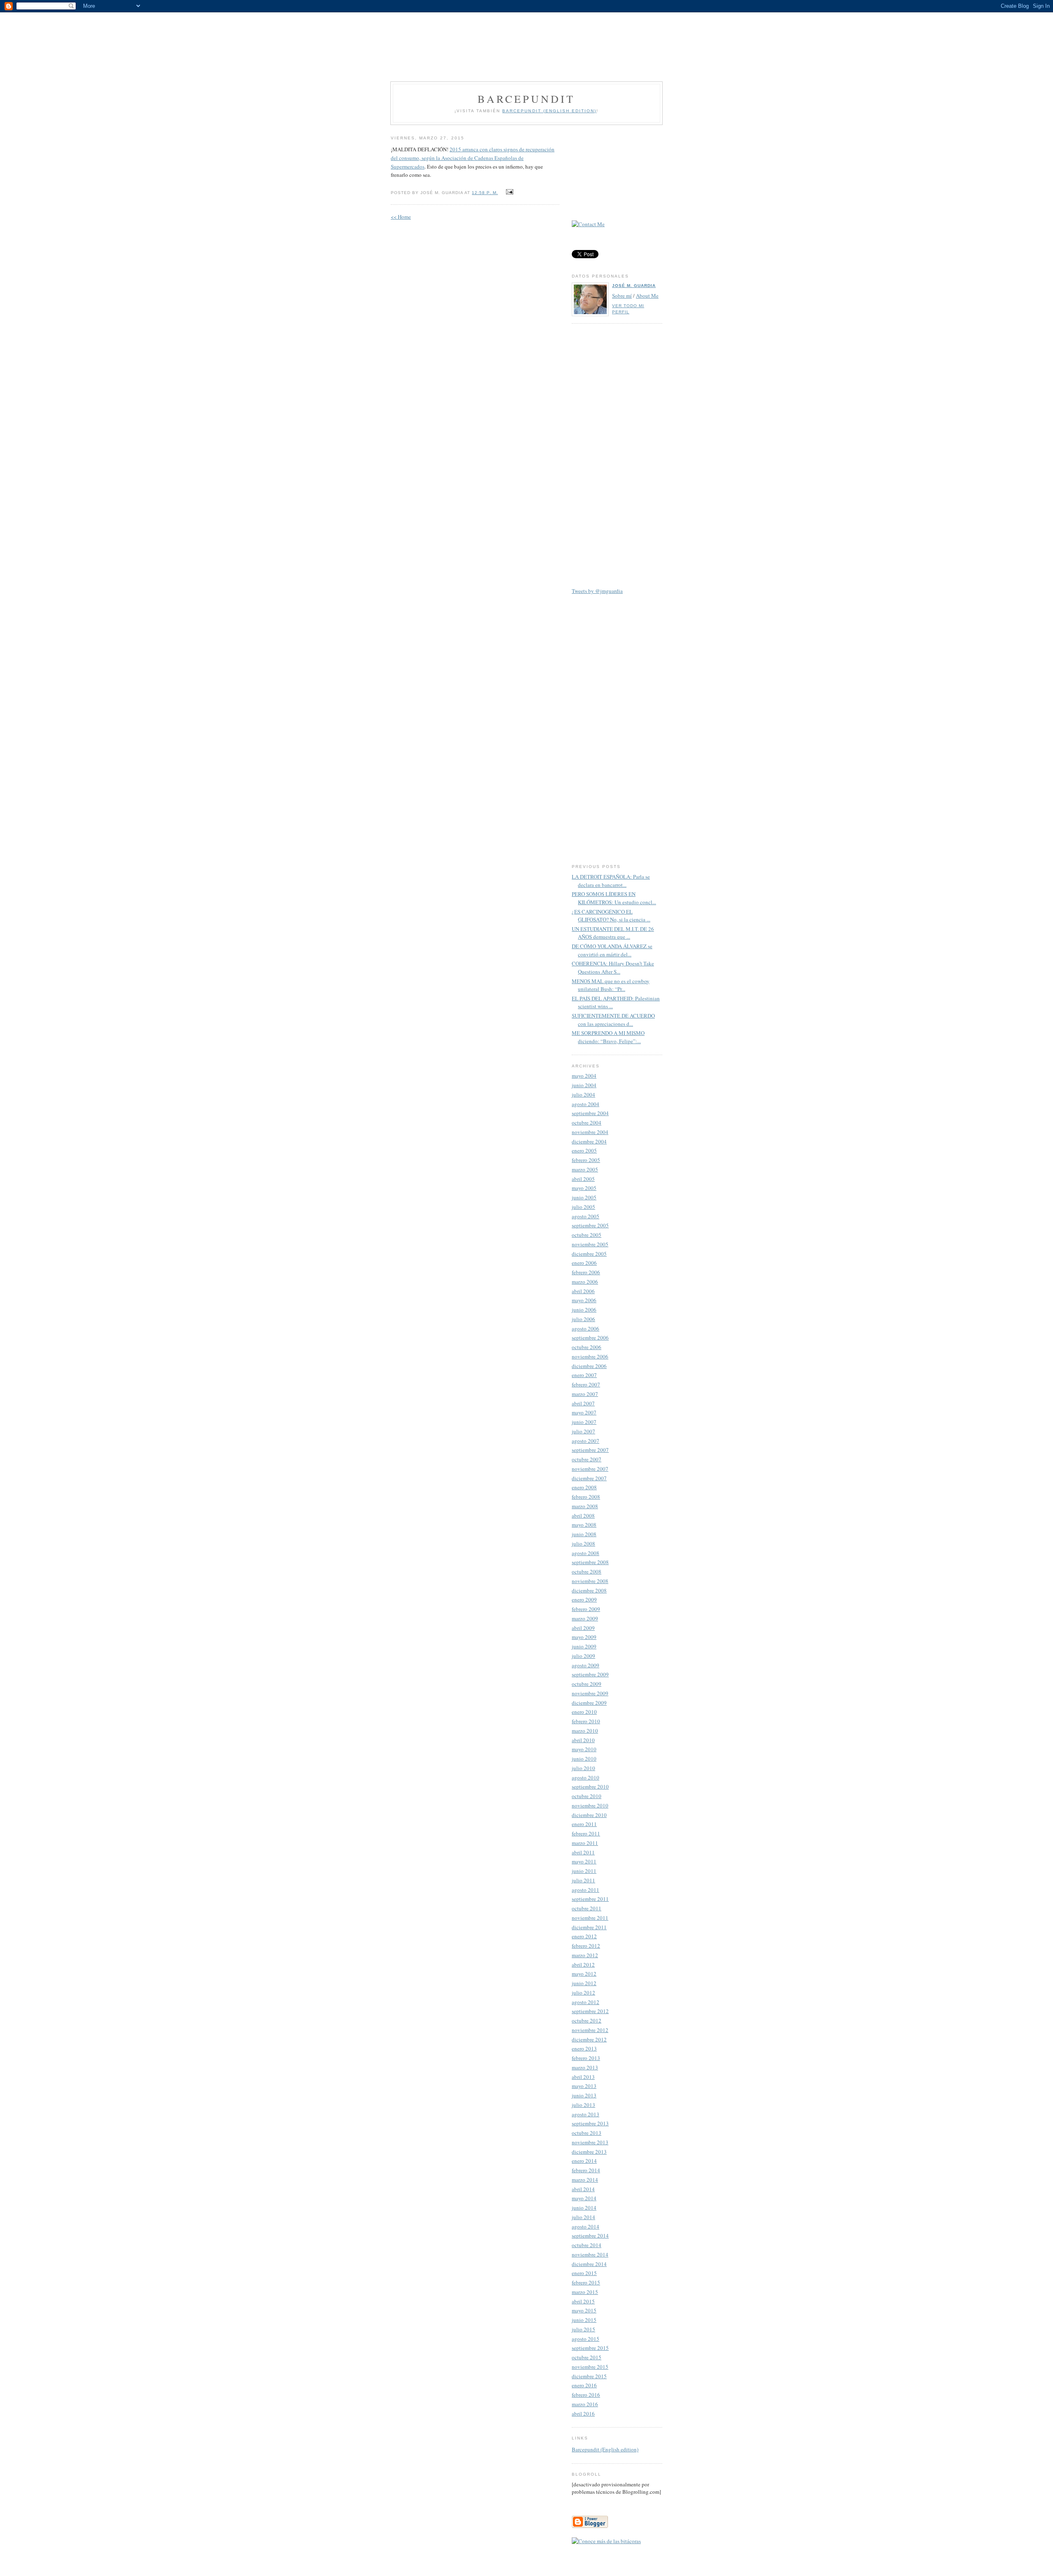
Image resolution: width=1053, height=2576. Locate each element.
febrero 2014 (586, 2170)
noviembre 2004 (590, 1132)
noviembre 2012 (590, 2030)
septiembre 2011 (590, 1899)
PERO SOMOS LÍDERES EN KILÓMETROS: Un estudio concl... (614, 898)
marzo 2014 (585, 2180)
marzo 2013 (585, 2067)
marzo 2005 (585, 1169)
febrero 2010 (586, 1721)
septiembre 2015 (590, 2348)
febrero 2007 (586, 1384)
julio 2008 (583, 1544)
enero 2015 (584, 2273)
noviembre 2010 (590, 1805)
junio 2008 (584, 1534)
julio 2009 (583, 1656)
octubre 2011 (587, 1908)
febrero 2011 (586, 1833)
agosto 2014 (586, 2227)
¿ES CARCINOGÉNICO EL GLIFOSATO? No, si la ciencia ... (611, 916)
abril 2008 (583, 1516)
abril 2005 (583, 1179)
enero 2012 (584, 1936)
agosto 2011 (586, 1890)
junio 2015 (584, 2320)
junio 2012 (584, 1983)
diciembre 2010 (589, 1815)
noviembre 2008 (590, 1581)
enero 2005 (584, 1150)
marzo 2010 (585, 1731)
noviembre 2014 (590, 2254)
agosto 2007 (586, 1441)
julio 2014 (583, 2217)
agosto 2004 (586, 1104)
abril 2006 (583, 1291)
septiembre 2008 (590, 1562)
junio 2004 (584, 1085)
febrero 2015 (586, 2282)
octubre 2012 (587, 2021)
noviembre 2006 (590, 1356)
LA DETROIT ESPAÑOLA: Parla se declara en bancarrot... (611, 881)
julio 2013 (583, 2105)
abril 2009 (583, 1628)
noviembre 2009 (590, 1693)
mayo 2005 (584, 1188)
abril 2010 (583, 1740)
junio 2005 (584, 1197)
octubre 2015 (587, 2357)
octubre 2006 (587, 1347)
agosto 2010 (586, 1778)
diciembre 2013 (589, 2152)
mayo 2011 (584, 1861)
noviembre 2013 (590, 2142)
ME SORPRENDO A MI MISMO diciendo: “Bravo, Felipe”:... (608, 1037)
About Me (647, 296)
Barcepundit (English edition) (605, 2449)
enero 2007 (584, 1375)
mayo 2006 (584, 1300)
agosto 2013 (586, 2114)
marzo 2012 (585, 1955)
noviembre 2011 (590, 1918)
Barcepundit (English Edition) (549, 111)
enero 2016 (584, 2385)
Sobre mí (622, 296)
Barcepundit (526, 99)
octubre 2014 (587, 2245)
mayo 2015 (584, 2310)
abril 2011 (583, 1852)
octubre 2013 (587, 2133)
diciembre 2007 (589, 1478)
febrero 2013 (586, 2058)
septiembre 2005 (590, 1225)
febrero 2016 (586, 2395)
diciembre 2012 (589, 2039)
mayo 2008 (584, 1525)
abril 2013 (583, 2077)
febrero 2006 (586, 1272)
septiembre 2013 (590, 2123)
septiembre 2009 (590, 1674)
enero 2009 (584, 1599)
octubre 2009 (587, 1684)
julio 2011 (583, 1880)
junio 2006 (584, 1310)
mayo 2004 (584, 1076)
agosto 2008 (586, 1553)
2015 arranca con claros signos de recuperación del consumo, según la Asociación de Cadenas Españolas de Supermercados (473, 158)
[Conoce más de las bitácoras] (606, 2541)
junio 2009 (584, 1646)
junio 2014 (584, 2208)
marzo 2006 (585, 1282)
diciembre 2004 (589, 1141)
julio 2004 (583, 1095)
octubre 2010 (587, 1796)
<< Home (401, 217)
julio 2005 (583, 1207)
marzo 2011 (585, 1843)
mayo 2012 (584, 1974)
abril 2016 (583, 2414)
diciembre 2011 (589, 1927)
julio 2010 (583, 1768)
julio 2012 (583, 1993)
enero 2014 (584, 2161)
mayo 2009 (584, 1637)
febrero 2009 (586, 1609)
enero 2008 (584, 1487)
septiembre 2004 (590, 1113)
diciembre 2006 (589, 1366)
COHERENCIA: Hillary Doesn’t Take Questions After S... (613, 967)
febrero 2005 (586, 1160)
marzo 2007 (585, 1394)
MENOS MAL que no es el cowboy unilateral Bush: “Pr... (611, 985)
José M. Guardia (634, 286)
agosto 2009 (586, 1665)
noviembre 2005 (590, 1244)
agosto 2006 (586, 1329)
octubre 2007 (587, 1459)
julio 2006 (583, 1319)
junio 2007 (584, 1422)
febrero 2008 (586, 1497)
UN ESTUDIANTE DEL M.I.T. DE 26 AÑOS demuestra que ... (613, 933)
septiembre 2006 (590, 1338)
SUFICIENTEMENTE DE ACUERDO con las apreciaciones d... (613, 1020)
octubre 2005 (587, 1235)
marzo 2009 (585, 1618)
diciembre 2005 (589, 1254)
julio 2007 (583, 1431)
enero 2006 (584, 1263)
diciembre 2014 (589, 2264)
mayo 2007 (584, 1412)
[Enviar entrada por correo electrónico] (509, 192)
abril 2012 (583, 1965)
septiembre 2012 (590, 2011)
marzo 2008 (585, 1506)
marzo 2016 (585, 2404)
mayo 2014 (584, 2198)
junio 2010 (584, 1759)
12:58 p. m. (485, 193)
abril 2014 (583, 2189)
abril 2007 (583, 1403)
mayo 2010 (584, 1749)
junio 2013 (584, 2095)
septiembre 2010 (590, 1787)
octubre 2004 (587, 1123)
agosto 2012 (586, 2002)
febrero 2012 (586, 1946)
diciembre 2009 (589, 1703)
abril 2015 (583, 2301)
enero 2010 (584, 1712)
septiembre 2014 (590, 2236)
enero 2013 (584, 2048)
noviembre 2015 (590, 2367)
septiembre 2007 (590, 1450)
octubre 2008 (587, 1572)
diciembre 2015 (589, 2376)
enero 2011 (584, 1824)
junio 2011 (584, 1871)
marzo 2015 (585, 2292)
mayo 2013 (584, 2086)
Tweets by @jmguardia (597, 591)
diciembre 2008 (589, 1590)
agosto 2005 (586, 1216)
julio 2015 (583, 2329)
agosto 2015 (586, 2339)
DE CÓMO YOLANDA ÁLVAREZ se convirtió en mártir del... (612, 950)
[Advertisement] (526, 41)
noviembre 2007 (590, 1469)
